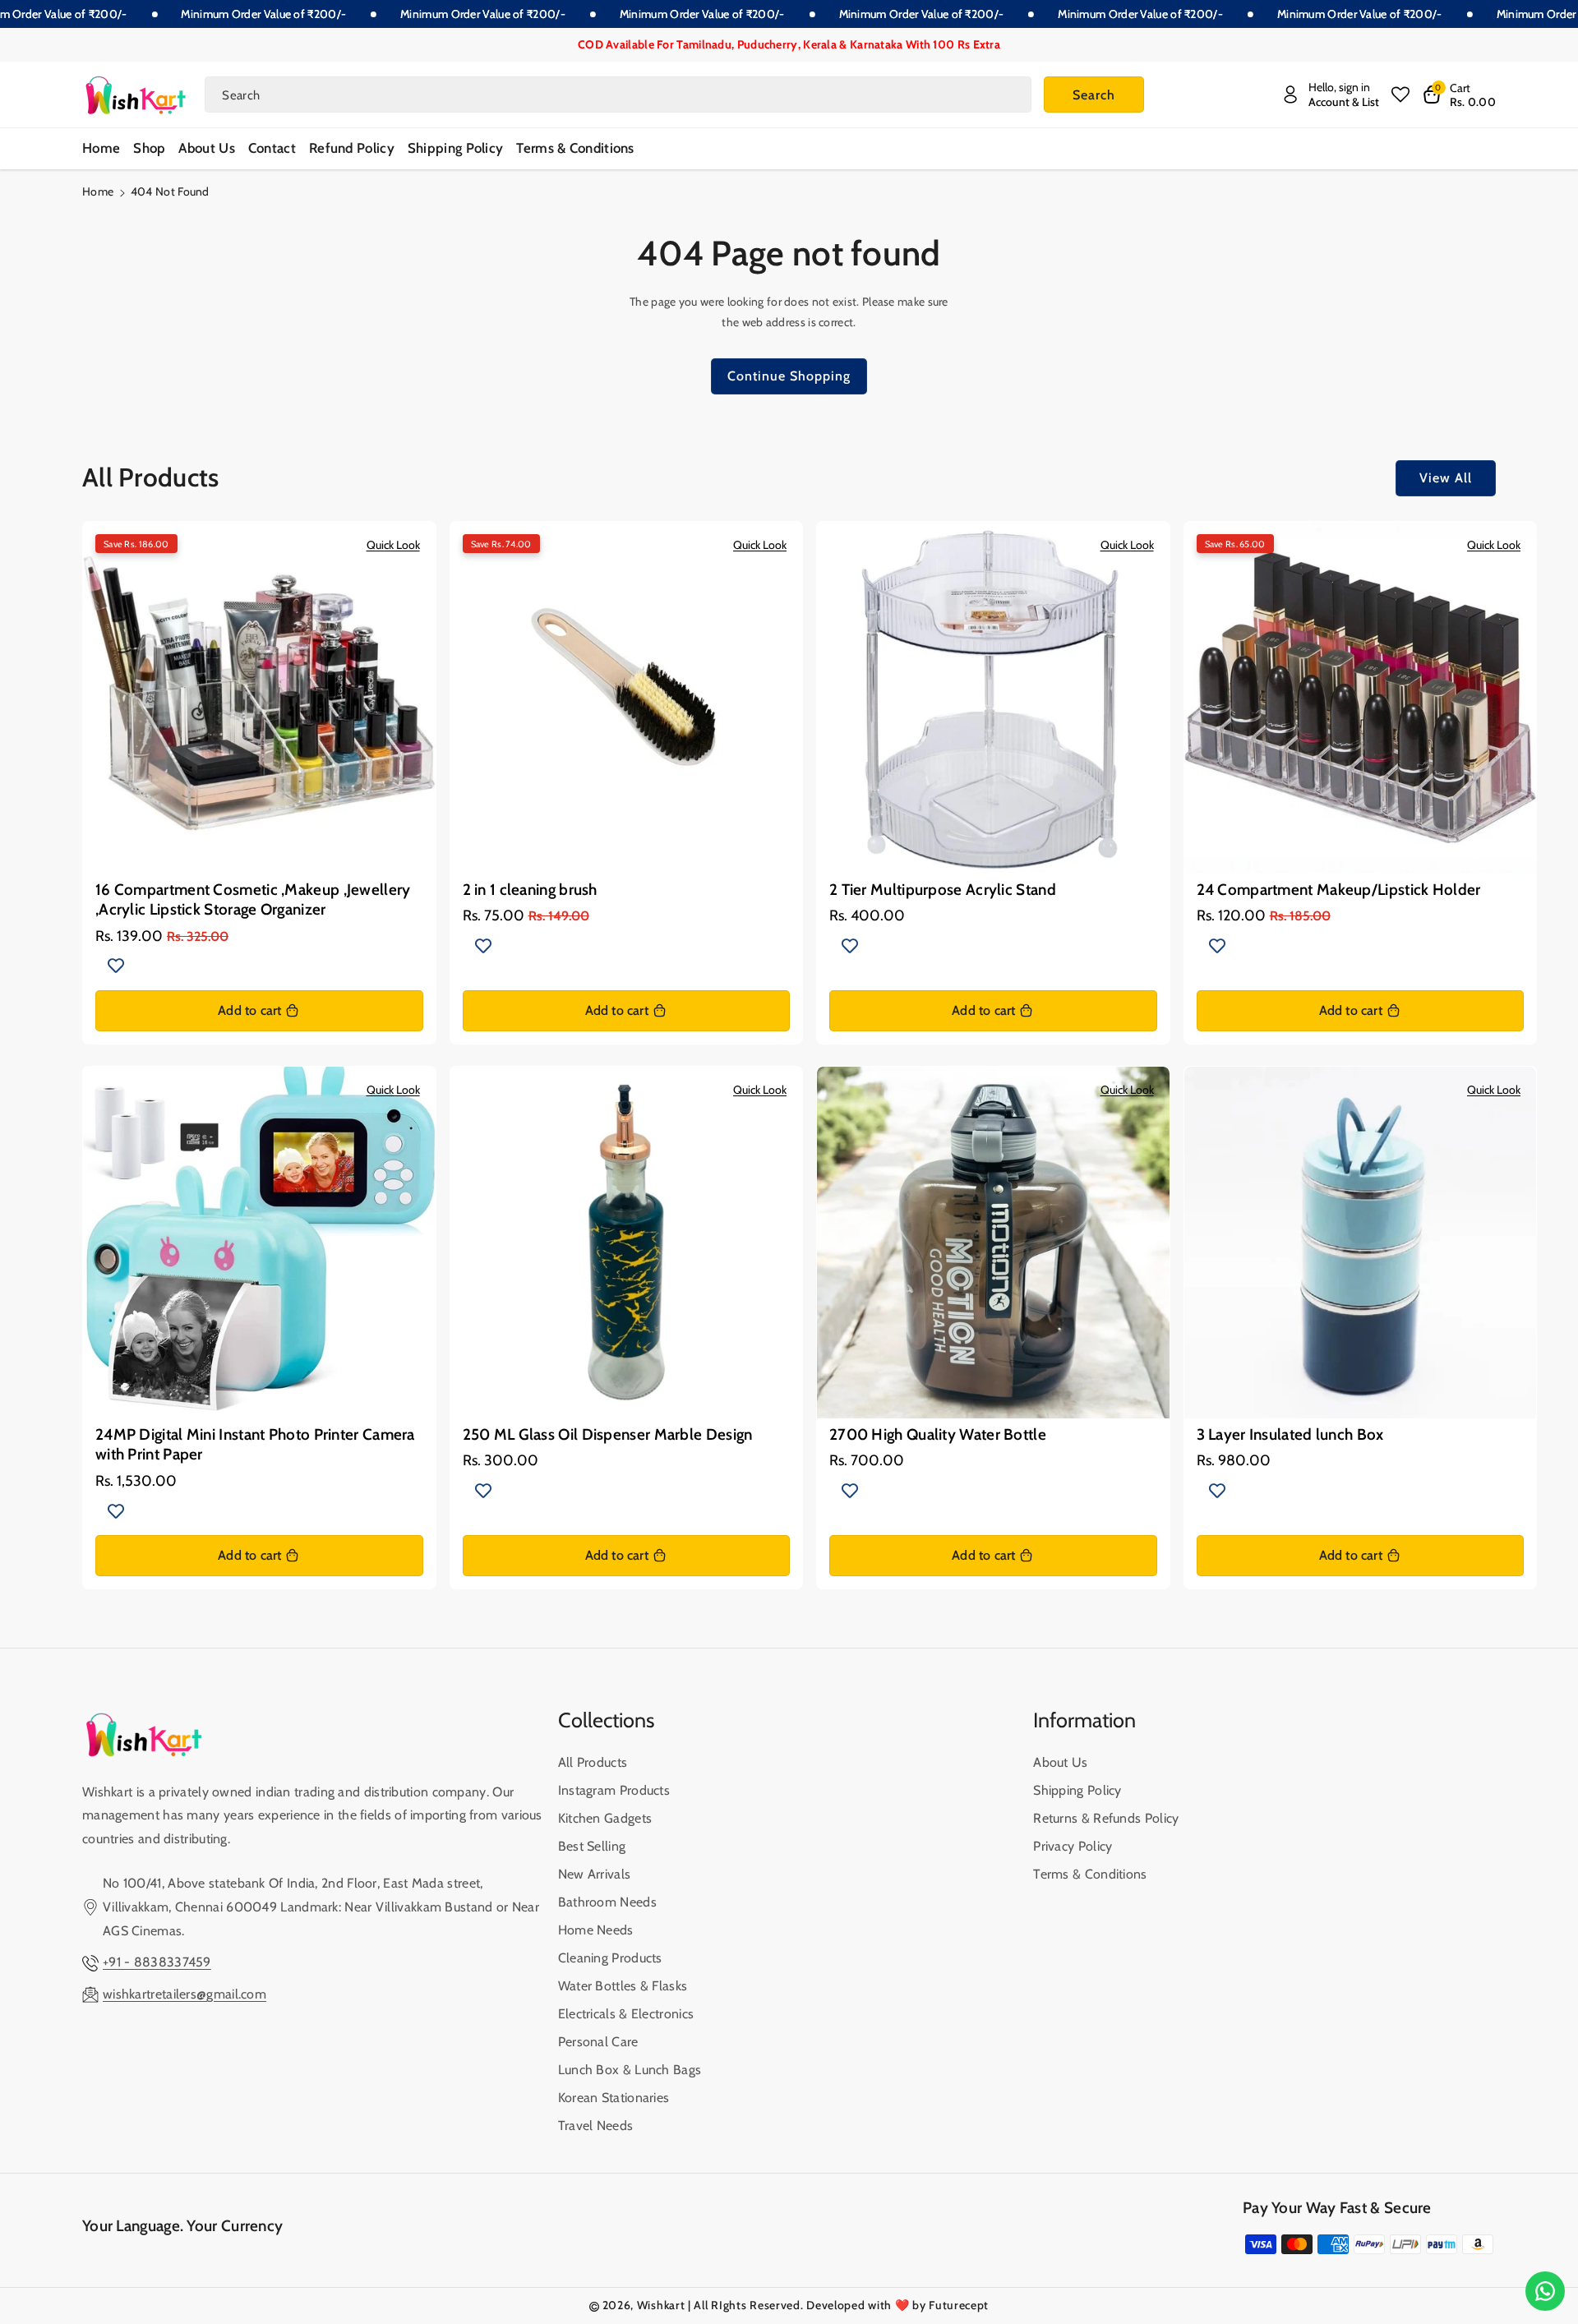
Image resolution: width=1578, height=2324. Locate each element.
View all (1446, 478)
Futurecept (959, 2305)
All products (593, 1762)
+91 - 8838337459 (157, 1962)
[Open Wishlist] (1400, 95)
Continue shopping (789, 376)
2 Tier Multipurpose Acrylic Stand (943, 890)
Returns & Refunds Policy (1106, 1818)
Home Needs (596, 1930)
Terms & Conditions (1090, 1874)
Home (98, 191)
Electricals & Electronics (626, 2014)
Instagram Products (614, 1790)
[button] (1459, 95)
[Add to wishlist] (116, 966)
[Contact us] (1545, 2291)
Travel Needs (596, 2126)
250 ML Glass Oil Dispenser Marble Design (608, 1434)
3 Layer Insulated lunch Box (1290, 1434)
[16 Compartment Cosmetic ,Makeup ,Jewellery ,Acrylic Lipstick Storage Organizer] (259, 698)
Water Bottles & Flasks (623, 1986)
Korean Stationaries (614, 2098)
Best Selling (592, 1846)
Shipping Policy (1077, 1790)
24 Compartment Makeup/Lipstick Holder (1339, 890)
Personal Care (598, 2042)
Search (1094, 95)
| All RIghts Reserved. (745, 2305)
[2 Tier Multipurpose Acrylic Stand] (993, 698)
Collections (606, 1720)
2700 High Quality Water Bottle (938, 1434)
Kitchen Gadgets (605, 1818)
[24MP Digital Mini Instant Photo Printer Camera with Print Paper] (259, 1243)
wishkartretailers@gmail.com (185, 1994)
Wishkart (661, 2305)
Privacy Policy (1073, 1846)
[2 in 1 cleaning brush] (627, 698)
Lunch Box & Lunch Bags (630, 2070)
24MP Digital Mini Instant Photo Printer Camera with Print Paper (255, 1444)
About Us (1060, 1762)
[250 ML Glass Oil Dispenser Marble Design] (627, 1243)
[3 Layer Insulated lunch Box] (1361, 1243)
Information (1084, 1720)
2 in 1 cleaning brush (530, 890)
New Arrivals (595, 1874)
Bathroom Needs (607, 1902)
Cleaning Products (610, 1958)
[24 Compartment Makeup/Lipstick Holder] (1361, 698)
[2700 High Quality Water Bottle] (993, 1243)
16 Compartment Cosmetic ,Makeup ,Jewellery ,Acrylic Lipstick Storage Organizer (253, 899)
